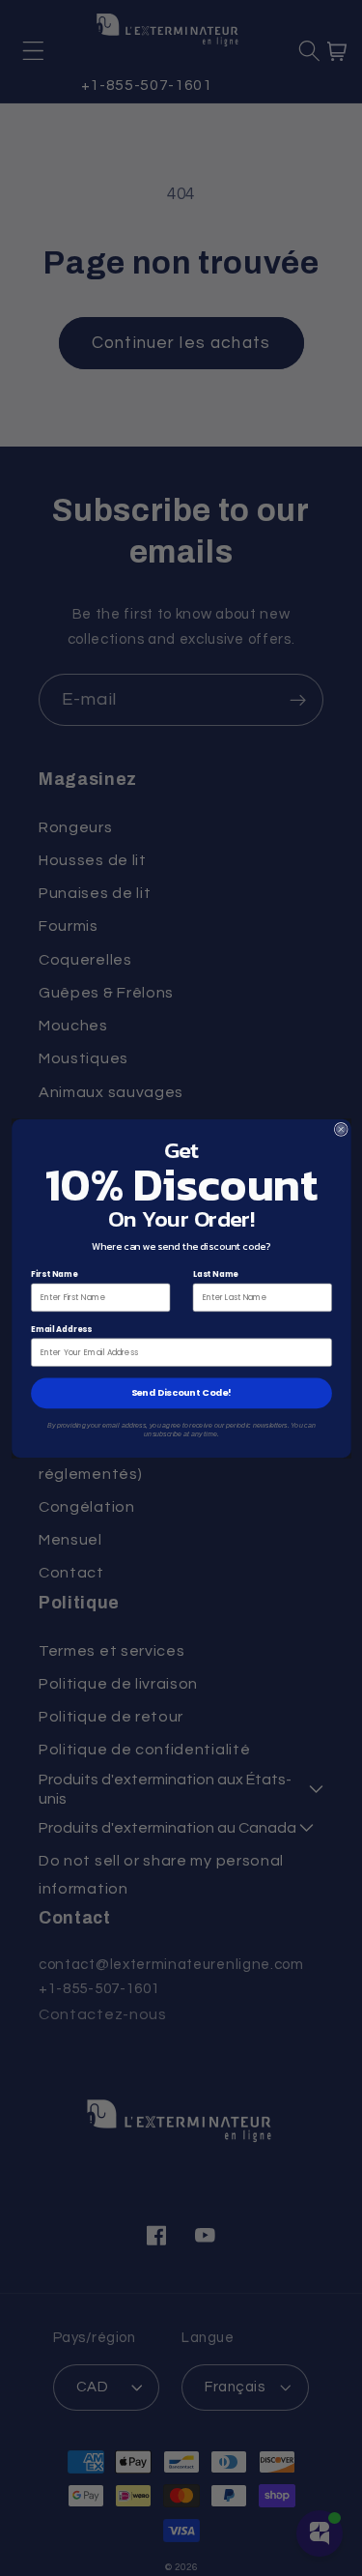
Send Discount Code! (181, 1392)
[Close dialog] (341, 1129)
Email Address (61, 1328)
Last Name (215, 1273)
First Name (55, 1273)
